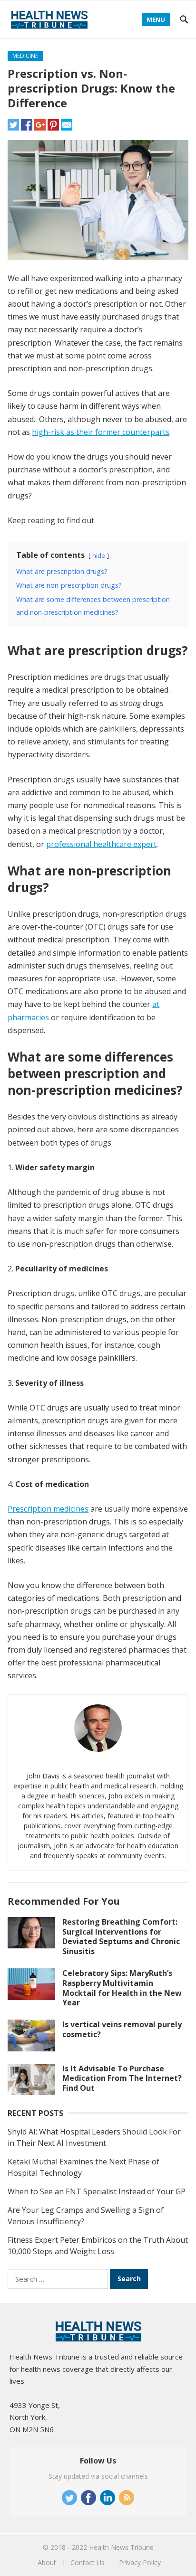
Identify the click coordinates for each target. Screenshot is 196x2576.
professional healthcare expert (101, 844)
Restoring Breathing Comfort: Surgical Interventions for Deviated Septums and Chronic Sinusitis (121, 1937)
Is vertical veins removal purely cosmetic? (122, 2029)
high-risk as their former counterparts (101, 432)
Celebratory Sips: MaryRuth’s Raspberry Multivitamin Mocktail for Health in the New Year (122, 1988)
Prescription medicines (48, 1509)
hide (99, 555)
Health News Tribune (121, 2547)
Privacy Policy (140, 2562)
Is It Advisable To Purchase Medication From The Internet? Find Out (122, 2078)
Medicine (25, 56)
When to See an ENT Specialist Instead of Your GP (97, 2191)
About (47, 2562)
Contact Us (88, 2562)
